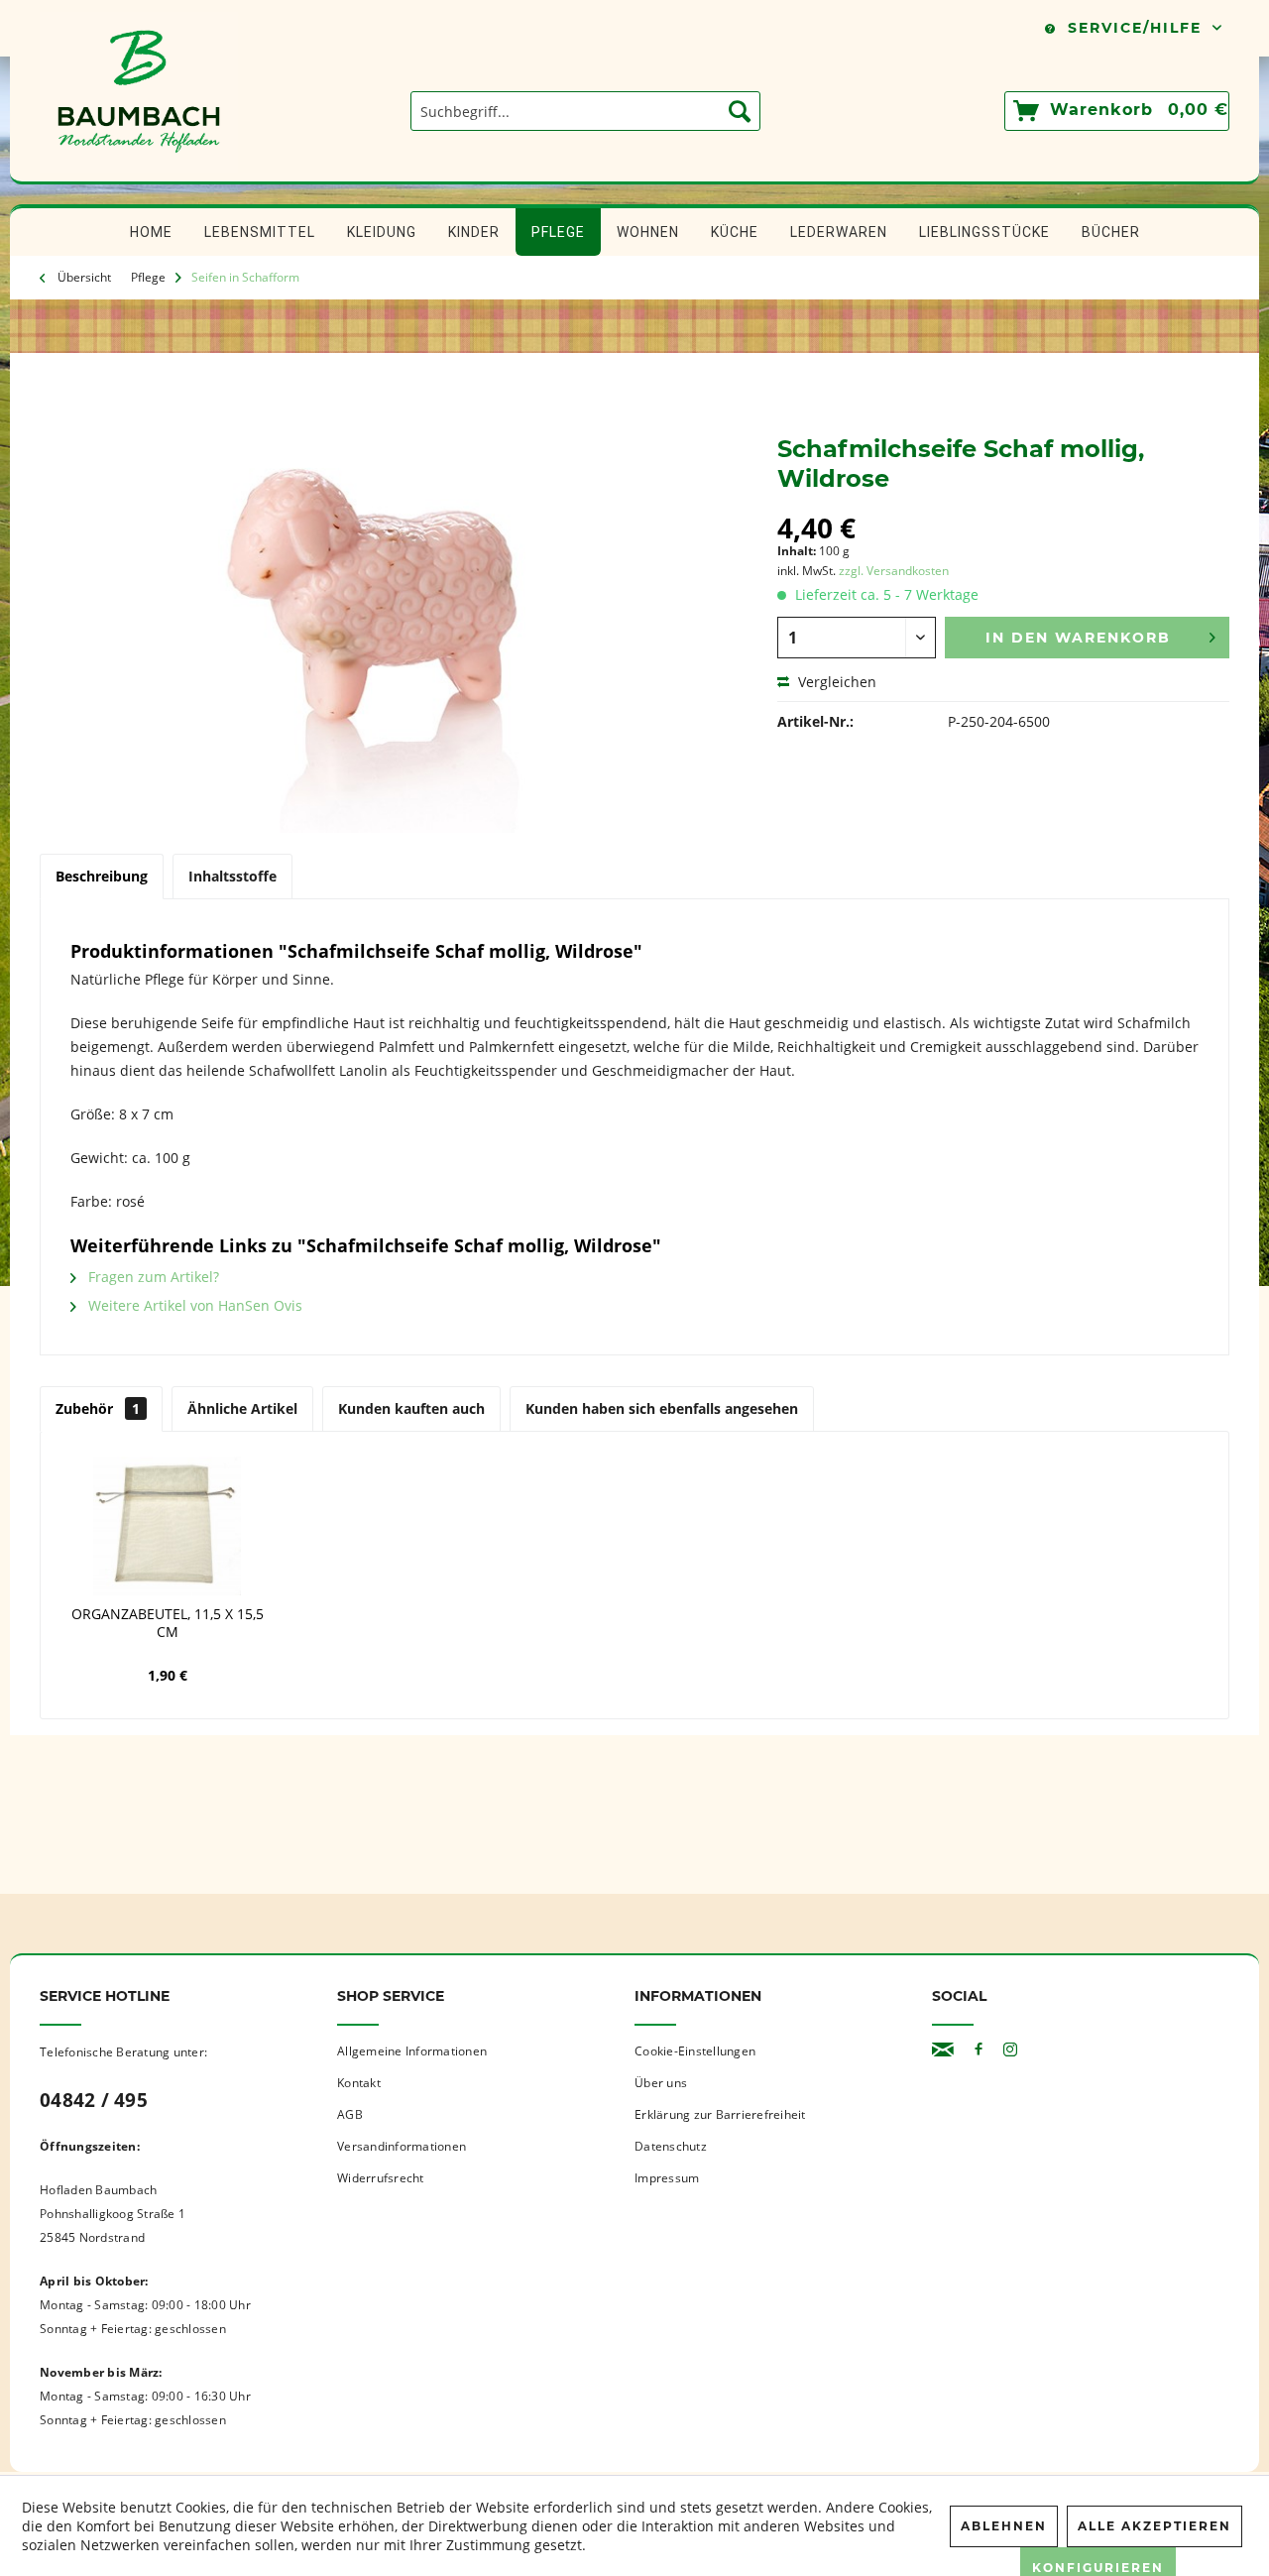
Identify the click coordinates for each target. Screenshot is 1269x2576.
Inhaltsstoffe (232, 876)
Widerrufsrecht (381, 2178)
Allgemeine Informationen (412, 2051)
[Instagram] (1010, 2050)
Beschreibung (102, 876)
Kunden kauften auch (411, 1408)
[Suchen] (740, 111)
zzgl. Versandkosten (894, 571)
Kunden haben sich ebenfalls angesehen (662, 1408)
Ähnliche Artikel (242, 1408)
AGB (350, 2114)
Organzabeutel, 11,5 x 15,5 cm (168, 1623)
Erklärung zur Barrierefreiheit (720, 2114)
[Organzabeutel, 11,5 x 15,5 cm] (168, 1526)
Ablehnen (1004, 2526)
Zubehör (98, 1408)
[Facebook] (979, 2050)
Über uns (661, 2083)
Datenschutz (671, 2146)
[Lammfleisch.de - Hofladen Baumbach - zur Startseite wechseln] (139, 172)
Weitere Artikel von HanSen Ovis (193, 1305)
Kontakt (359, 2083)
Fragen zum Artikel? (152, 1277)
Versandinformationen (402, 2146)
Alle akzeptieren (1154, 2526)
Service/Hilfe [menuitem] (1135, 28)
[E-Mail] (943, 2050)
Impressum (667, 2178)
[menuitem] (585, 111)
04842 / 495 (94, 2100)
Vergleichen (835, 682)
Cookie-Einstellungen (695, 2051)
